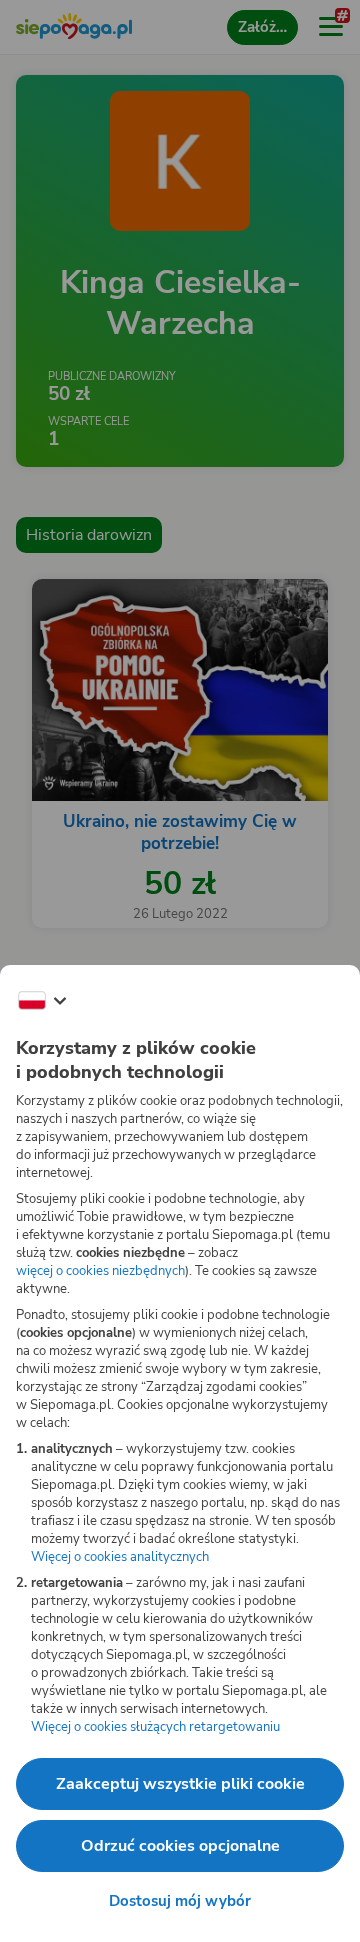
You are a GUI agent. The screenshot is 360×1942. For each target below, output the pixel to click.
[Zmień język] (42, 1001)
